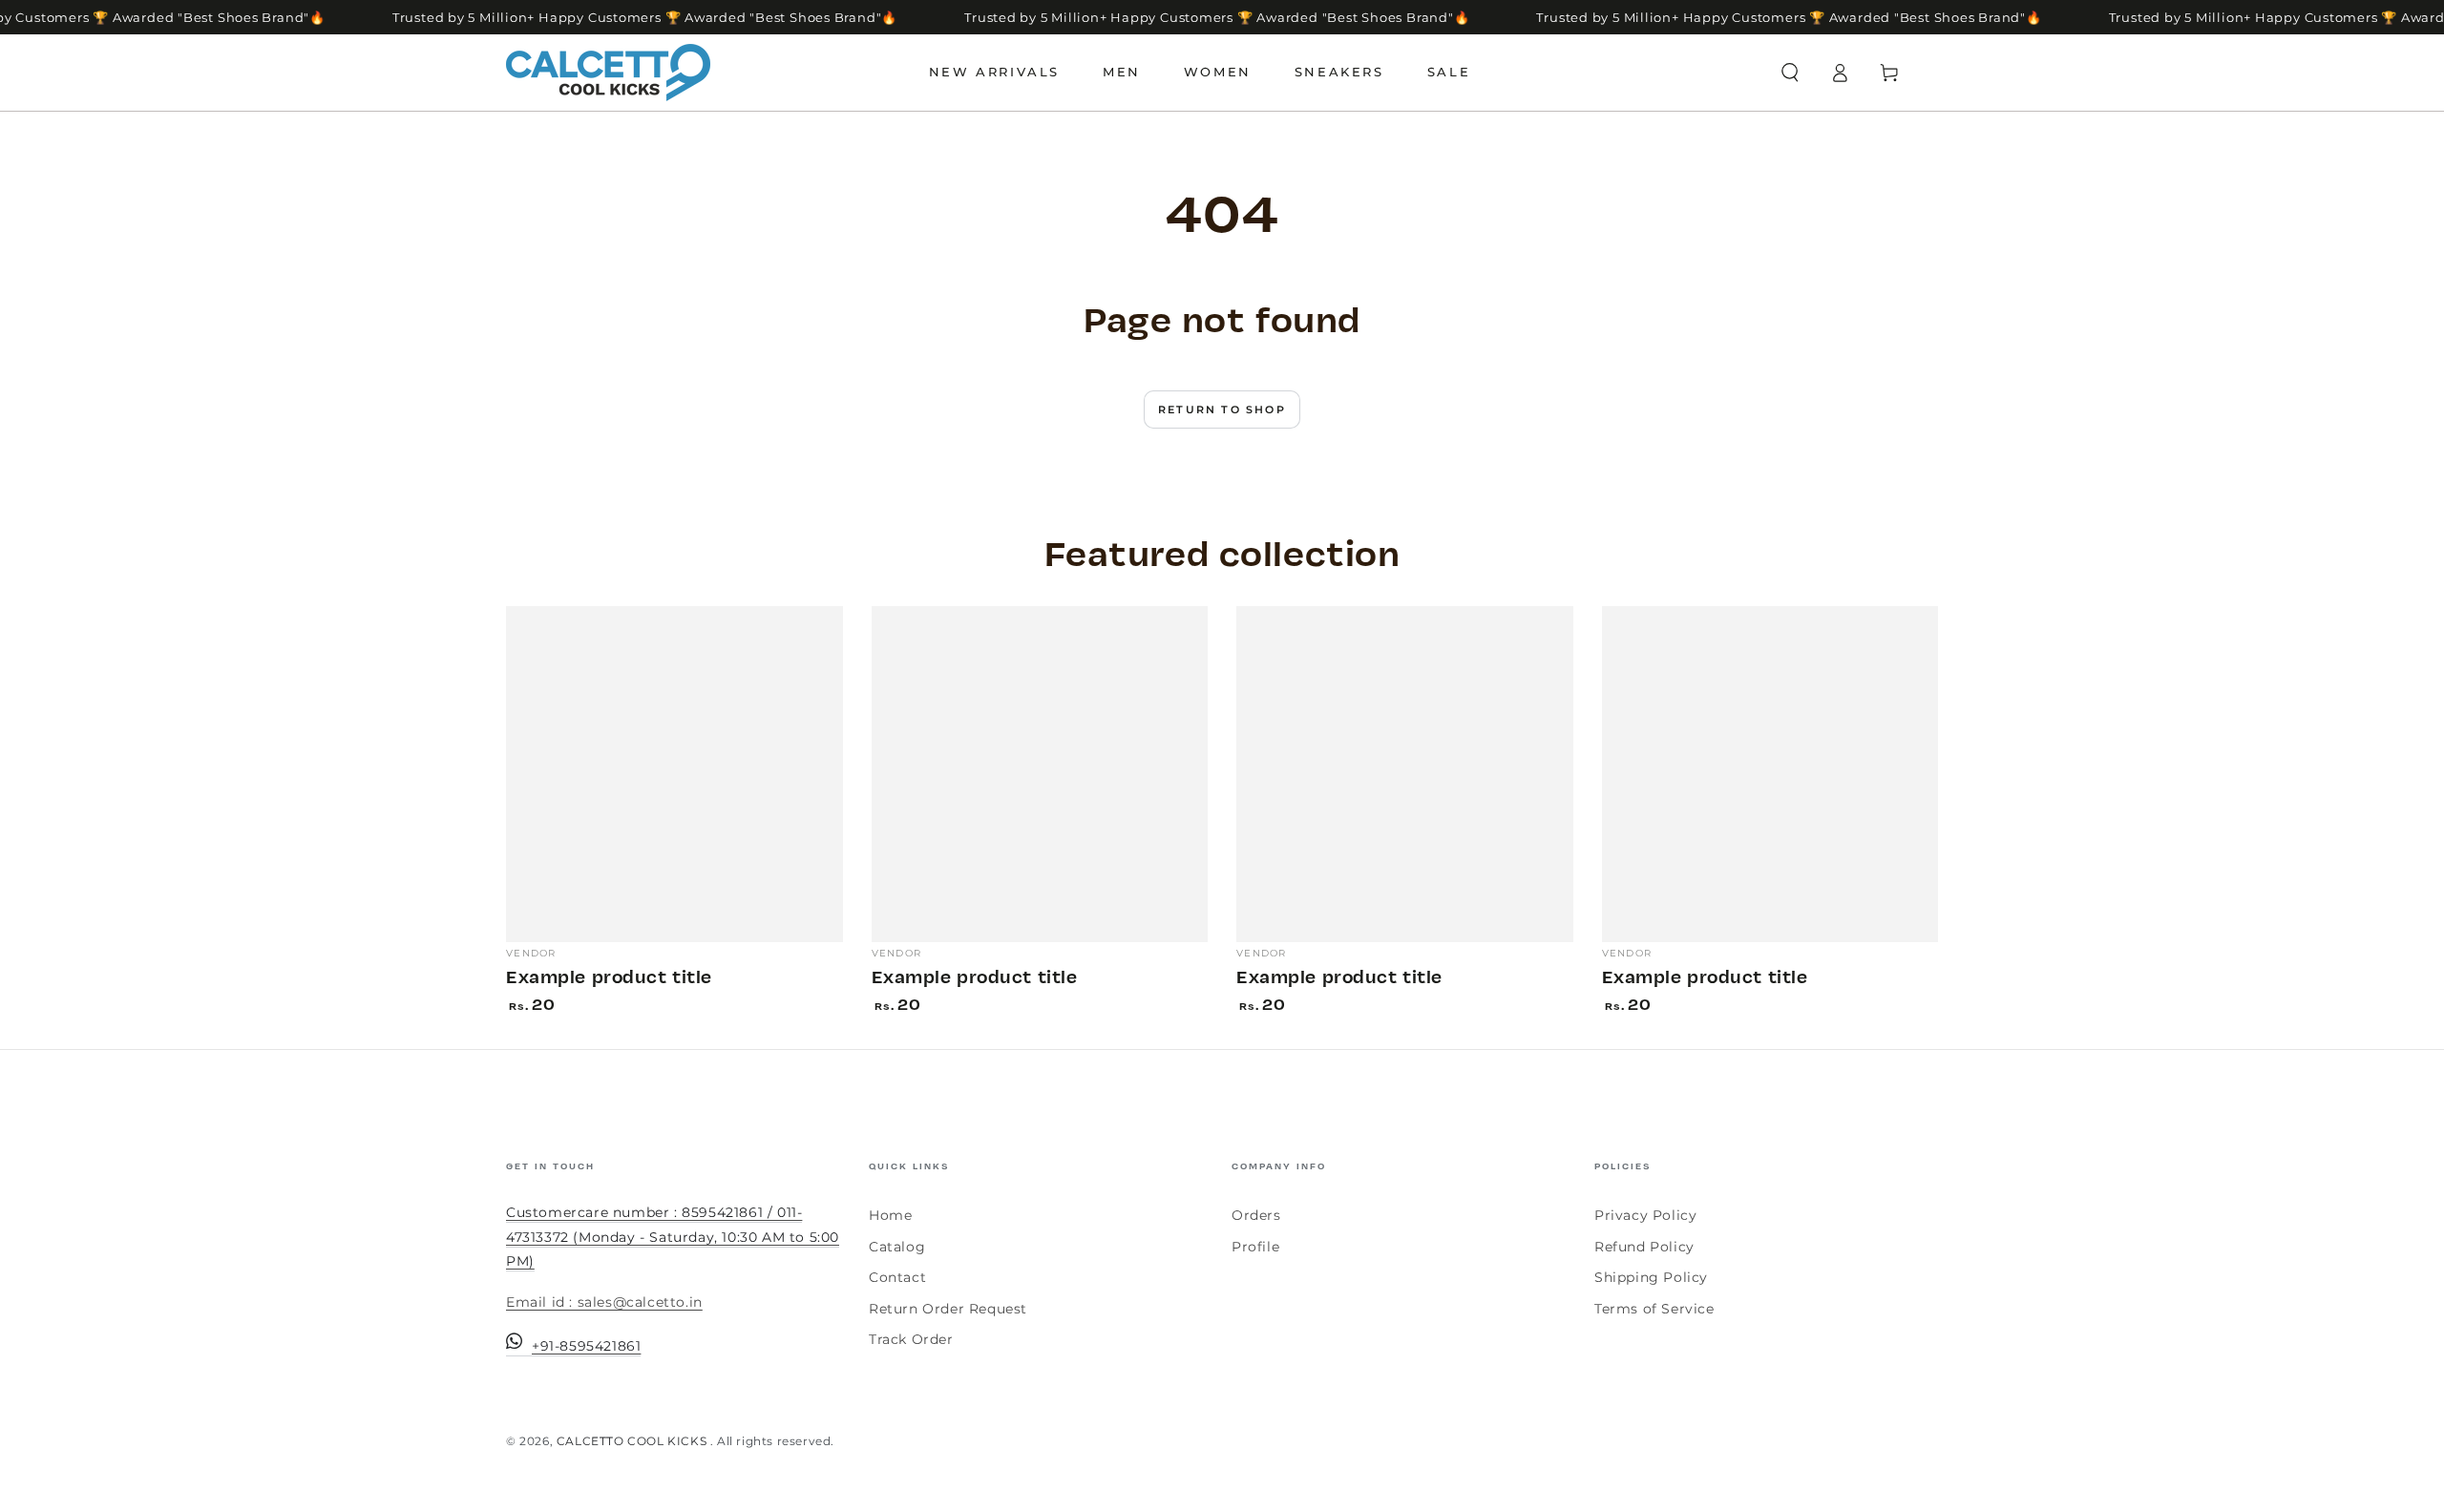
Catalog (897, 1247)
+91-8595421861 (586, 1346)
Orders (1256, 1215)
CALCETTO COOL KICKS (633, 1441)
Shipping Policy (1651, 1277)
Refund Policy (1644, 1247)
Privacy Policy (1645, 1215)
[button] (1790, 73)
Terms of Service (1654, 1309)
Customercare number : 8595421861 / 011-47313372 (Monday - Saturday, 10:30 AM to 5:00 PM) (673, 1236)
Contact (897, 1277)
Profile (1255, 1247)
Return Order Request (948, 1309)
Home (890, 1215)
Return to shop (1222, 409)
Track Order (911, 1339)
